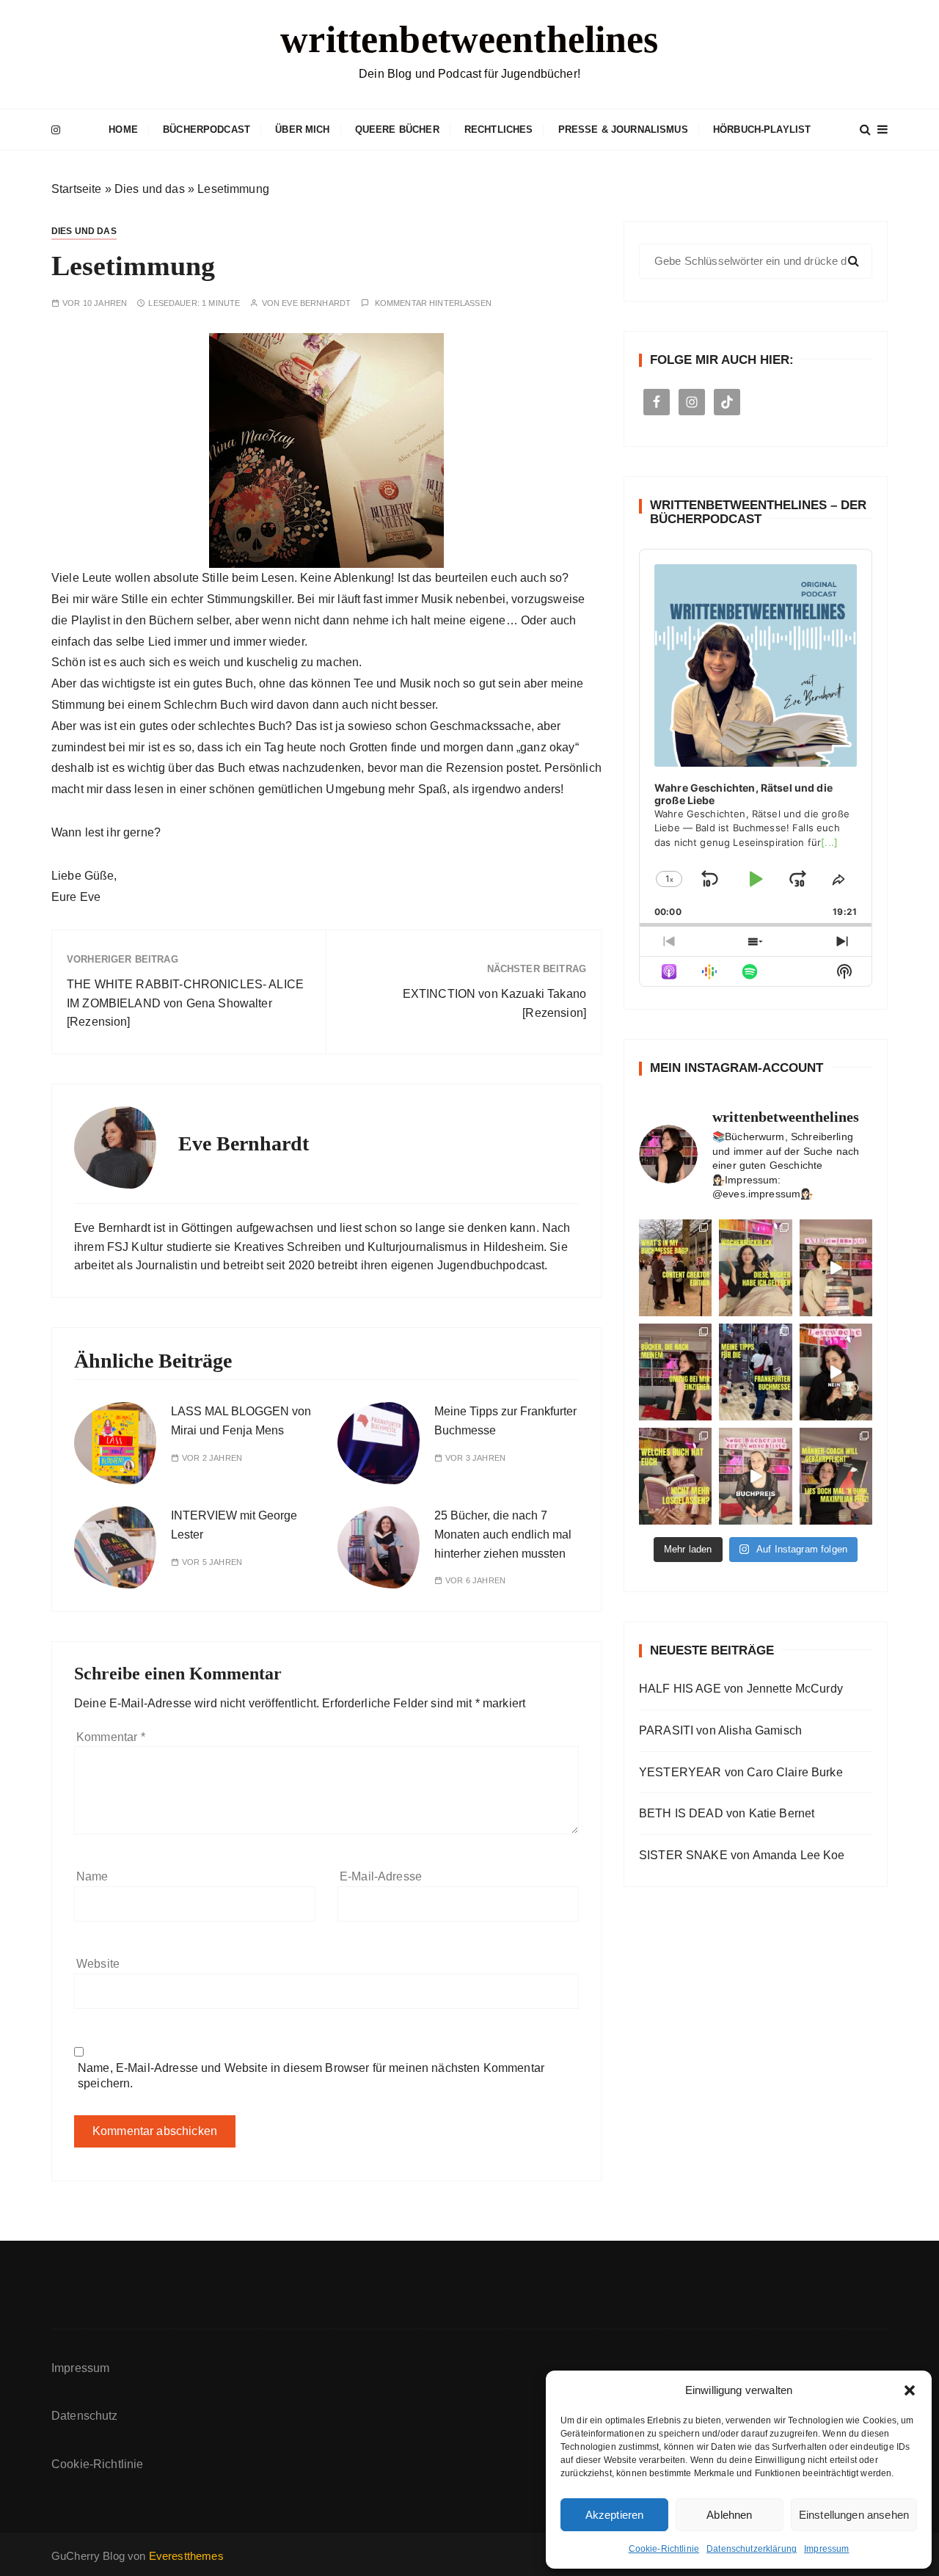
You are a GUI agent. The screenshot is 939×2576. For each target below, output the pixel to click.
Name (92, 1876)
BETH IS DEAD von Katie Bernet (727, 1813)
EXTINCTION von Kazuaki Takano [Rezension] (494, 1003)
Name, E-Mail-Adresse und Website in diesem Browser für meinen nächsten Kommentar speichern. (311, 2076)
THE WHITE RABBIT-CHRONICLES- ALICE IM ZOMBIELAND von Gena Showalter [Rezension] (185, 1003)
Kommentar (111, 1737)
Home (123, 129)
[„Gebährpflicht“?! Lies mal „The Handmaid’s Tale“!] (836, 1476)
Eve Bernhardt (316, 303)
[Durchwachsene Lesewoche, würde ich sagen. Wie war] (836, 1372)
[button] (910, 2390)
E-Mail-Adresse (381, 1876)
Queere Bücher (397, 129)
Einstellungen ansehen (854, 2515)
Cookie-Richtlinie (664, 2549)
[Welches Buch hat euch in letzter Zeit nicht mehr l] (675, 1476)
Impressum (826, 2549)
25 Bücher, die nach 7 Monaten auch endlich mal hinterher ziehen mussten (503, 1534)
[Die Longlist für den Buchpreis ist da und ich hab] (755, 1476)
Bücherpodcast (207, 129)
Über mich (302, 129)
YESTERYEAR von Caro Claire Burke (741, 1772)
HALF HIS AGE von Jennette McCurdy (741, 1689)
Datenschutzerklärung (752, 2549)
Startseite (77, 189)
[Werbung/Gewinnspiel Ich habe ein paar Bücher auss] (836, 1268)
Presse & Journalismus (623, 129)
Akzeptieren (615, 2515)
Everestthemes (186, 2556)
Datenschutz (85, 2416)
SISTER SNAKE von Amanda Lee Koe (742, 1855)
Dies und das (150, 189)
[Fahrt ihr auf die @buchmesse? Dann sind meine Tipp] (755, 1372)
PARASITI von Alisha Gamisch (720, 1730)
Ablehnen (729, 2515)
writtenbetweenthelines (469, 39)
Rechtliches (499, 129)
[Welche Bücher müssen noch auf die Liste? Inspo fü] (675, 1372)
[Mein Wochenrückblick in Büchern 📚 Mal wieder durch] (755, 1268)
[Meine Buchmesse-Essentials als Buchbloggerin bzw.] (675, 1268)
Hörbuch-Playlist (762, 129)
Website (98, 1964)
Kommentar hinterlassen (433, 303)
